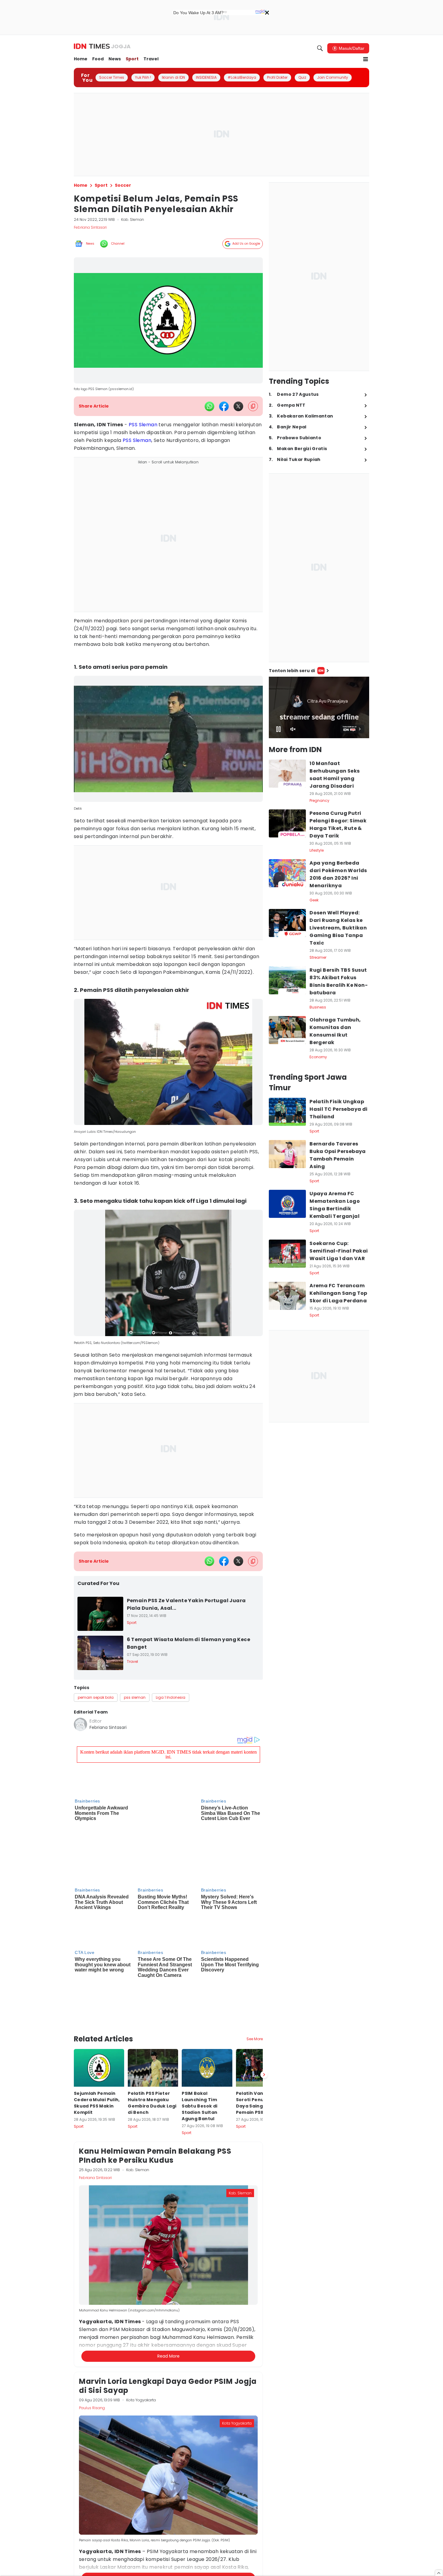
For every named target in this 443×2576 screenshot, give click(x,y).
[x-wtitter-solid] (238, 406)
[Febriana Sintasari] (80, 1724)
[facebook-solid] (224, 406)
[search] (320, 48)
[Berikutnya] (264, 2000)
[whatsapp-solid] (209, 406)
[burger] (366, 59)
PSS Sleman (143, 425)
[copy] (253, 406)
